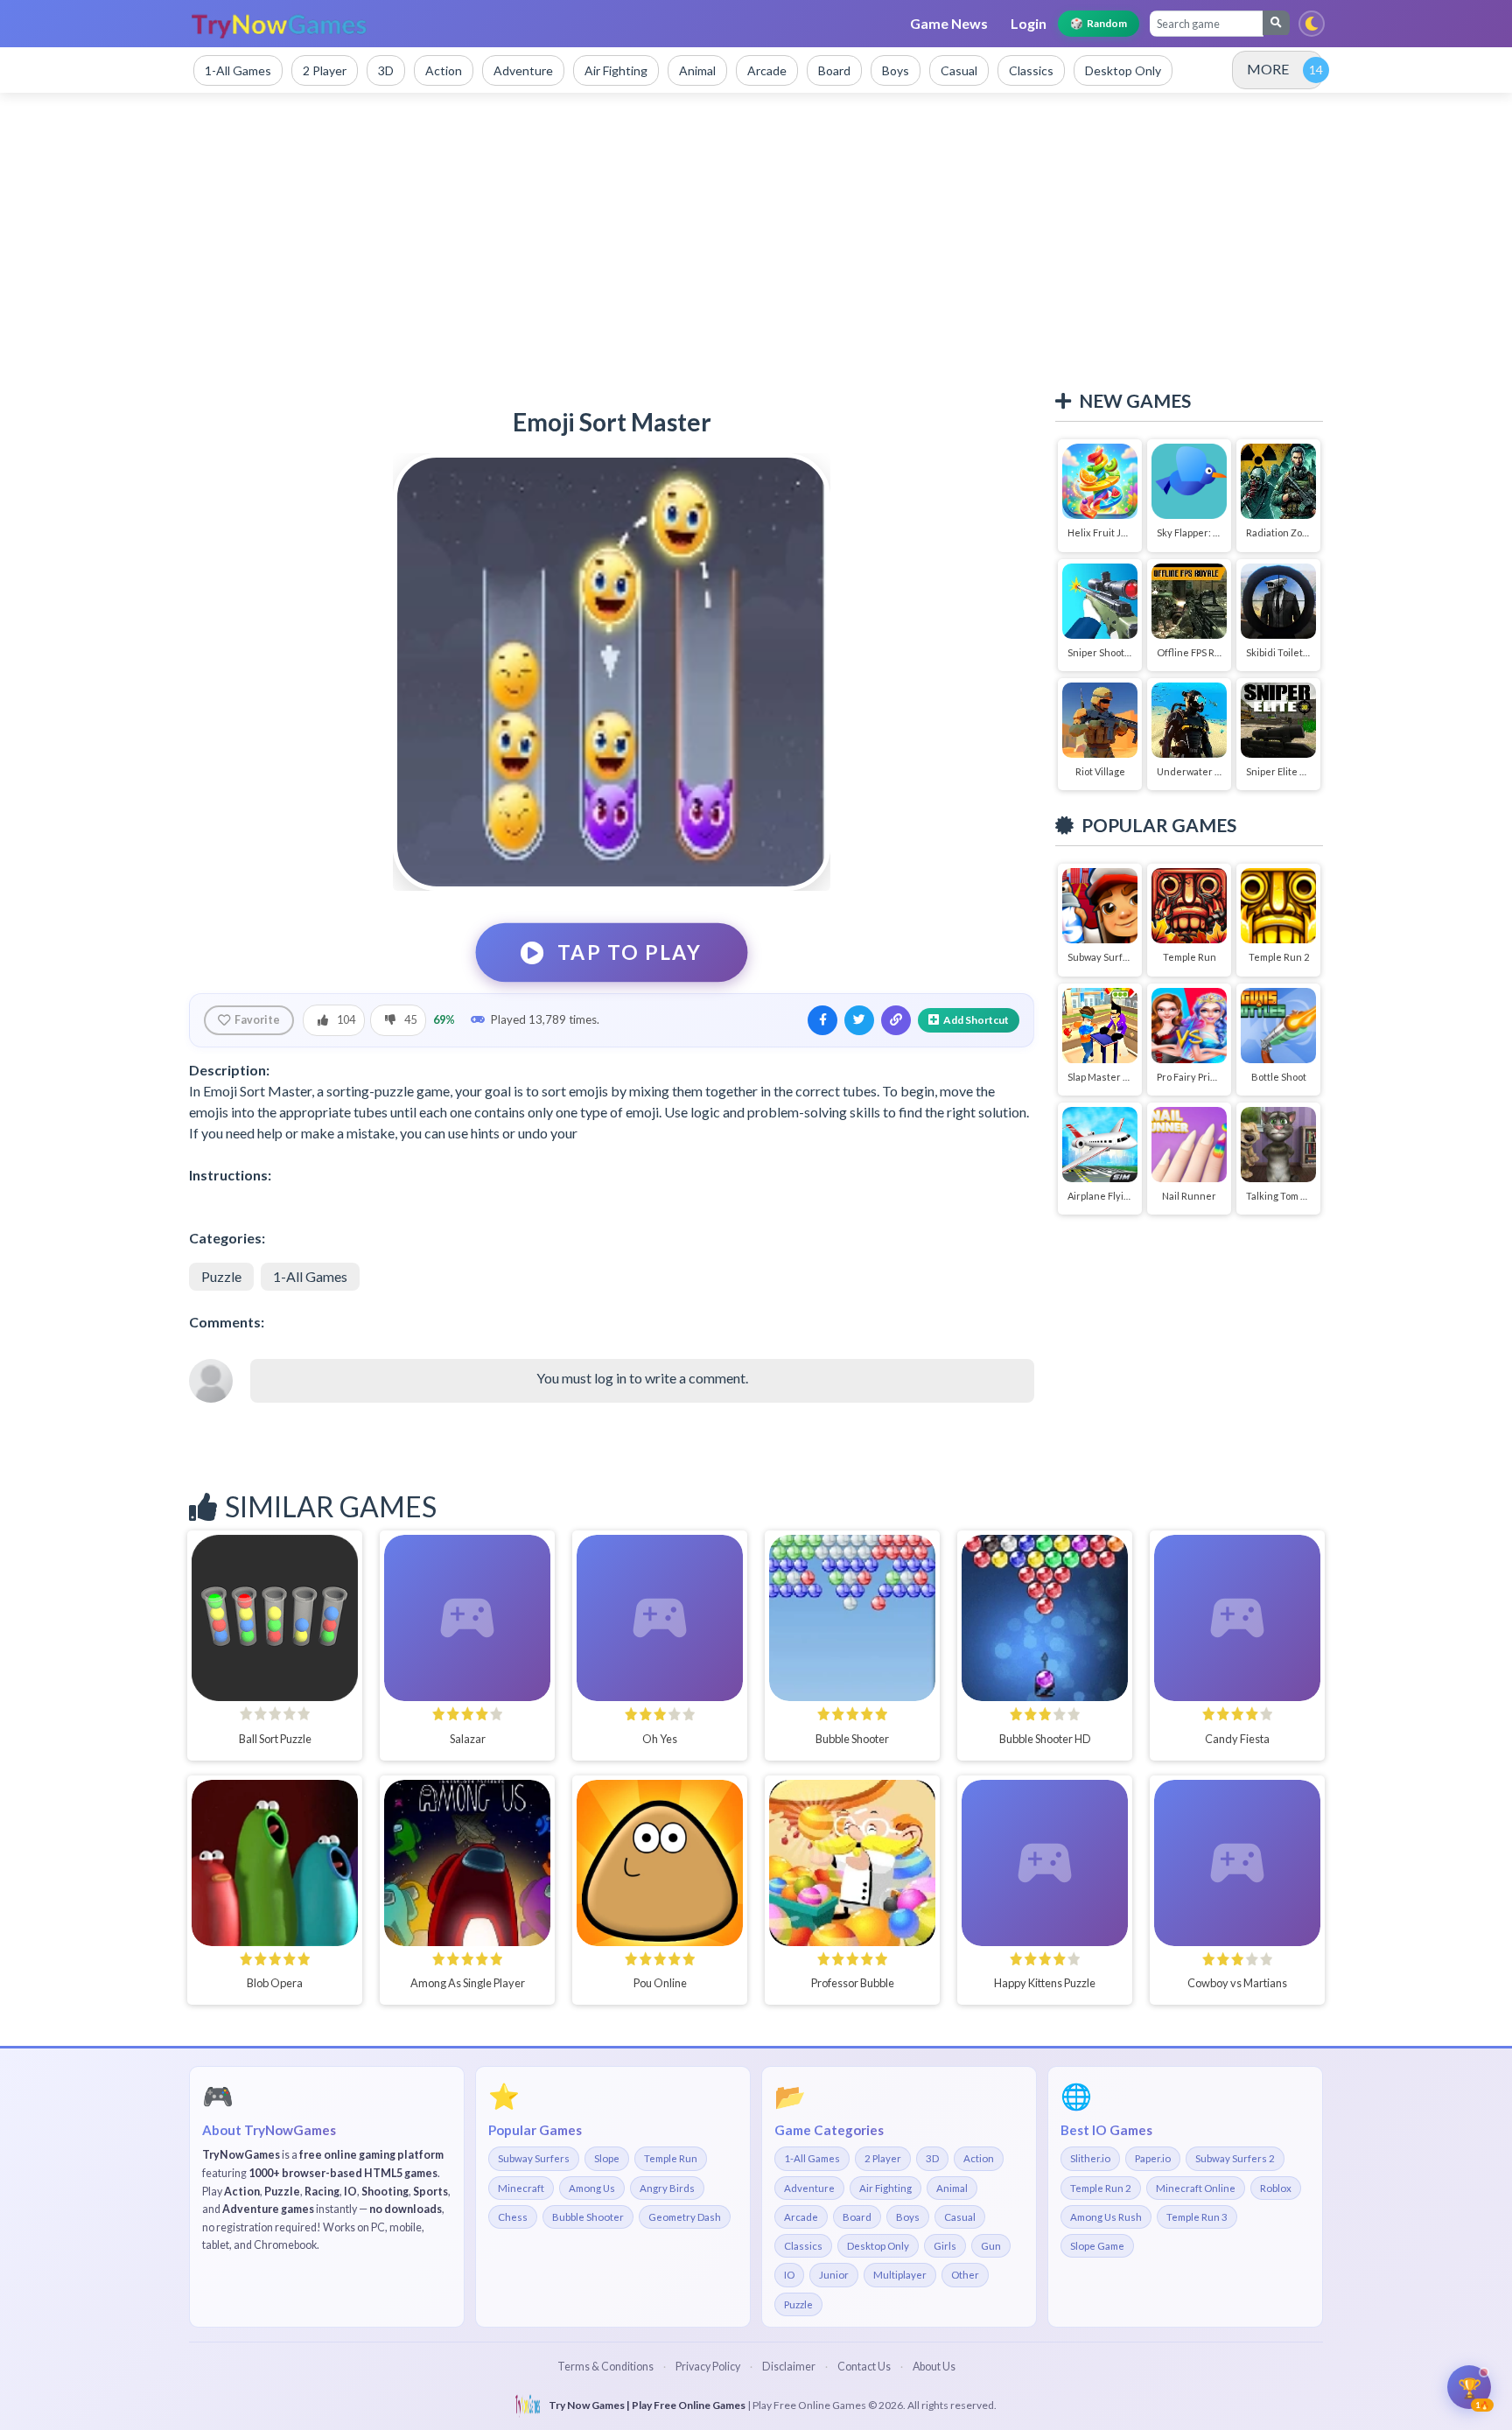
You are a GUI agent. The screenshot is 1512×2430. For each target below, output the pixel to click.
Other (965, 2275)
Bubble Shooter (588, 2217)
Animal (952, 2188)
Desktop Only (878, 2246)
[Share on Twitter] (859, 1020)
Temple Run (671, 2158)
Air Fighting (885, 2188)
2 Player (883, 2158)
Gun (991, 2246)
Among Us (592, 2188)
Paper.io (1153, 2158)
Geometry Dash (685, 2217)
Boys (908, 2217)
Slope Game (1097, 2246)
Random (1099, 23)
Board (857, 2217)
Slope (607, 2158)
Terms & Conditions (605, 2367)
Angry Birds (667, 2188)
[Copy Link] (896, 1020)
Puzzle (221, 1276)
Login (1029, 23)
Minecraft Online (1196, 2188)
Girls (945, 2246)
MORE (1268, 69)
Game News (949, 23)
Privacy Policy (708, 2367)
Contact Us (864, 2367)
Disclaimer (789, 2367)
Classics (803, 2246)
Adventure (809, 2188)
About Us (934, 2367)
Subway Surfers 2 (1235, 2158)
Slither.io (1090, 2158)
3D (932, 2158)
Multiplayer (900, 2275)
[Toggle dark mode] (1312, 24)
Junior (834, 2275)
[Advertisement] (756, 242)
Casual (960, 2217)
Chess (513, 2217)
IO (789, 2275)
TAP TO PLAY (630, 952)
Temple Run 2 (1101, 2188)
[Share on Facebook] (822, 1020)
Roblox (1276, 2188)
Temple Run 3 (1197, 2217)
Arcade (801, 2217)
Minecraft (521, 2188)
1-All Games (310, 1276)
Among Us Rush (1106, 2217)
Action (979, 2158)
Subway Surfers (534, 2158)
